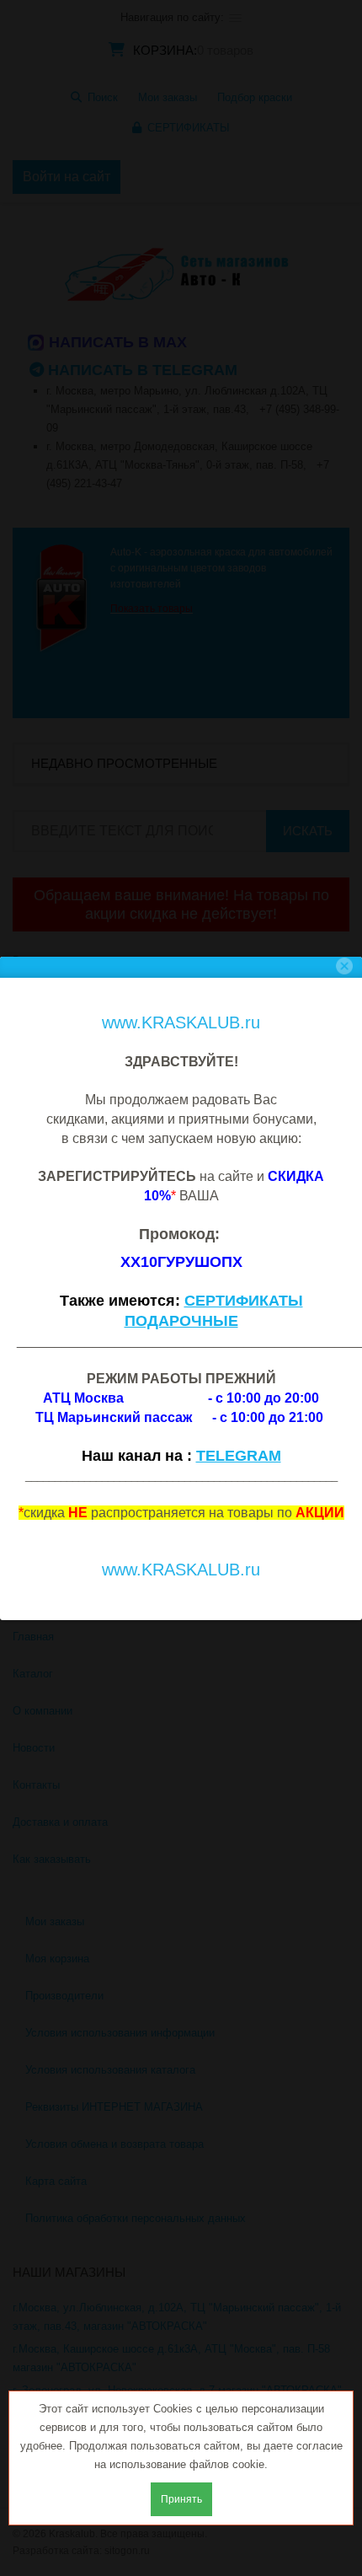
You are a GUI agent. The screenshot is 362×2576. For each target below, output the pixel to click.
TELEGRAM (239, 1456)
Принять (181, 2499)
